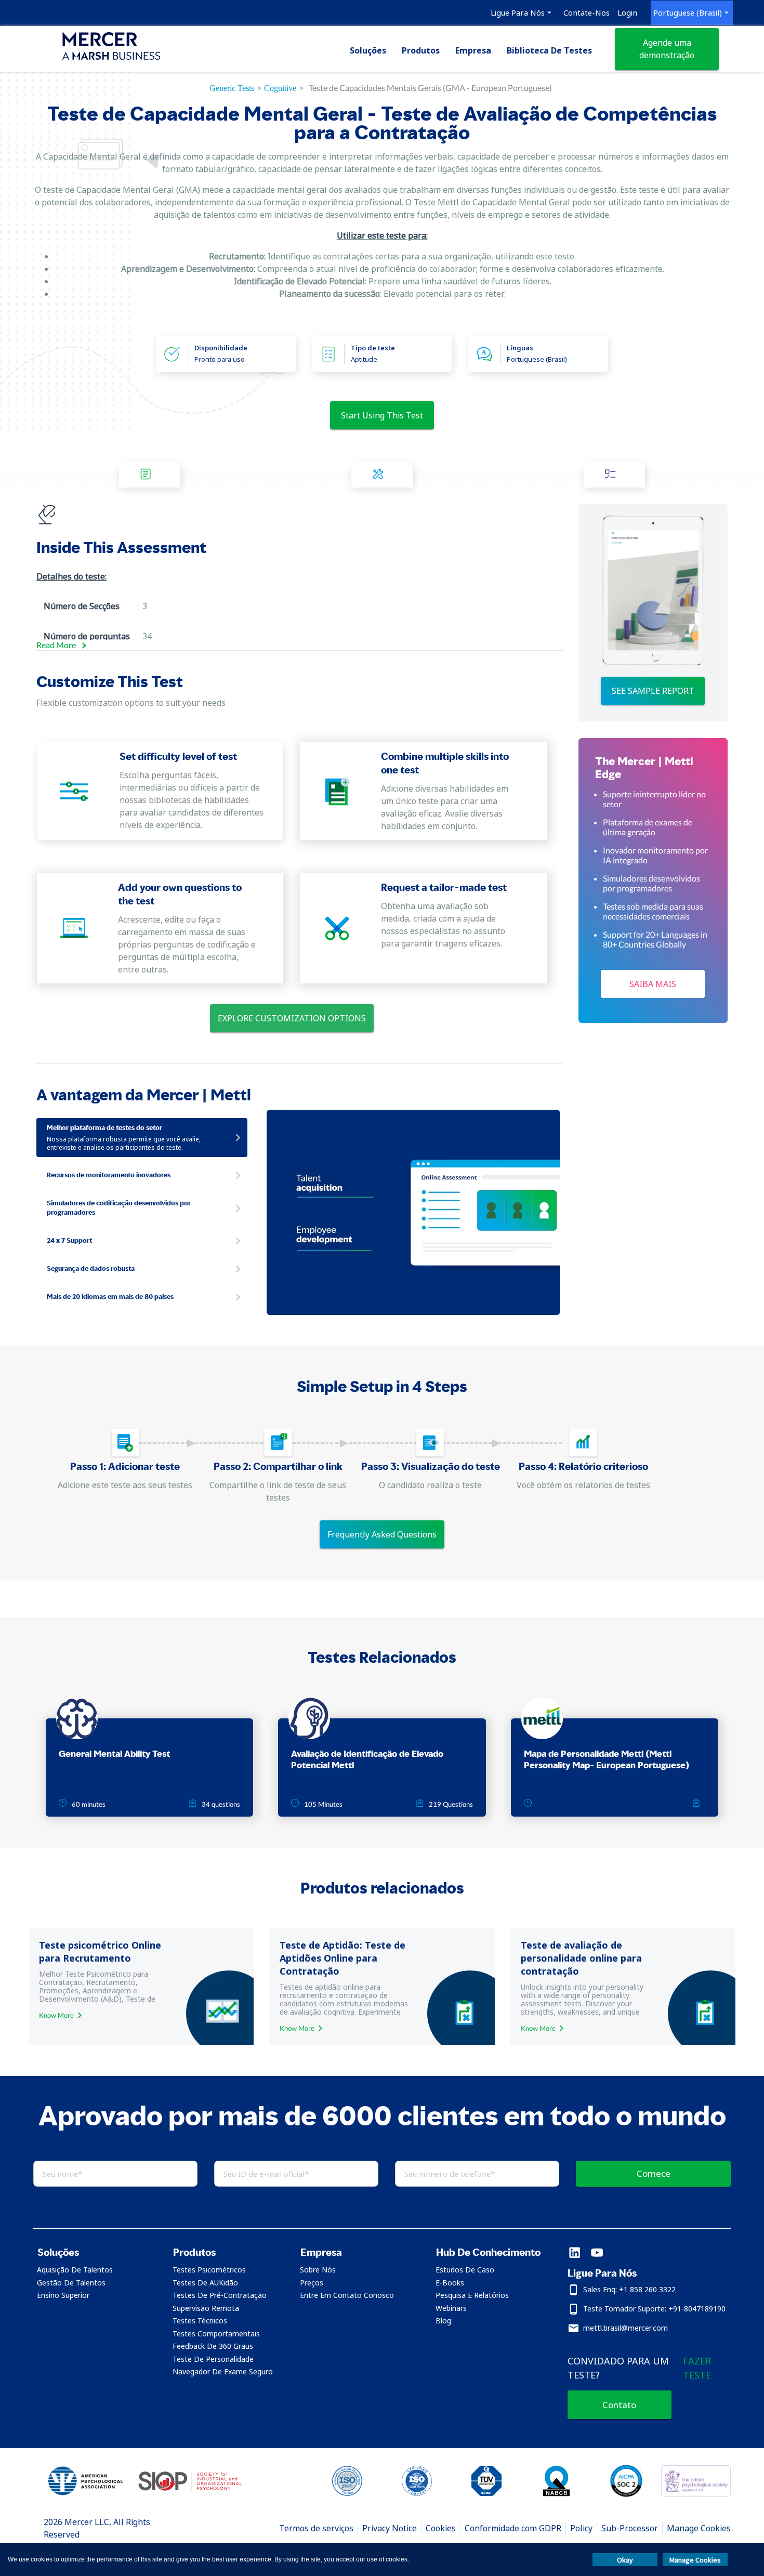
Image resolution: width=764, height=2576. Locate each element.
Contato (619, 2405)
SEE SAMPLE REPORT (653, 691)
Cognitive (280, 88)
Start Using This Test (382, 415)
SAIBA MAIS (653, 984)
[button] (92, 2252)
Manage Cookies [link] (699, 2528)
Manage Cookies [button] (695, 2560)
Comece (654, 2173)
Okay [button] (625, 2560)
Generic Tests (232, 88)
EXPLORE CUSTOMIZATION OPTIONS (292, 1018)
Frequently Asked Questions (382, 1534)
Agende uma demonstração (667, 49)
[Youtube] (597, 2253)
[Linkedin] (575, 2253)
